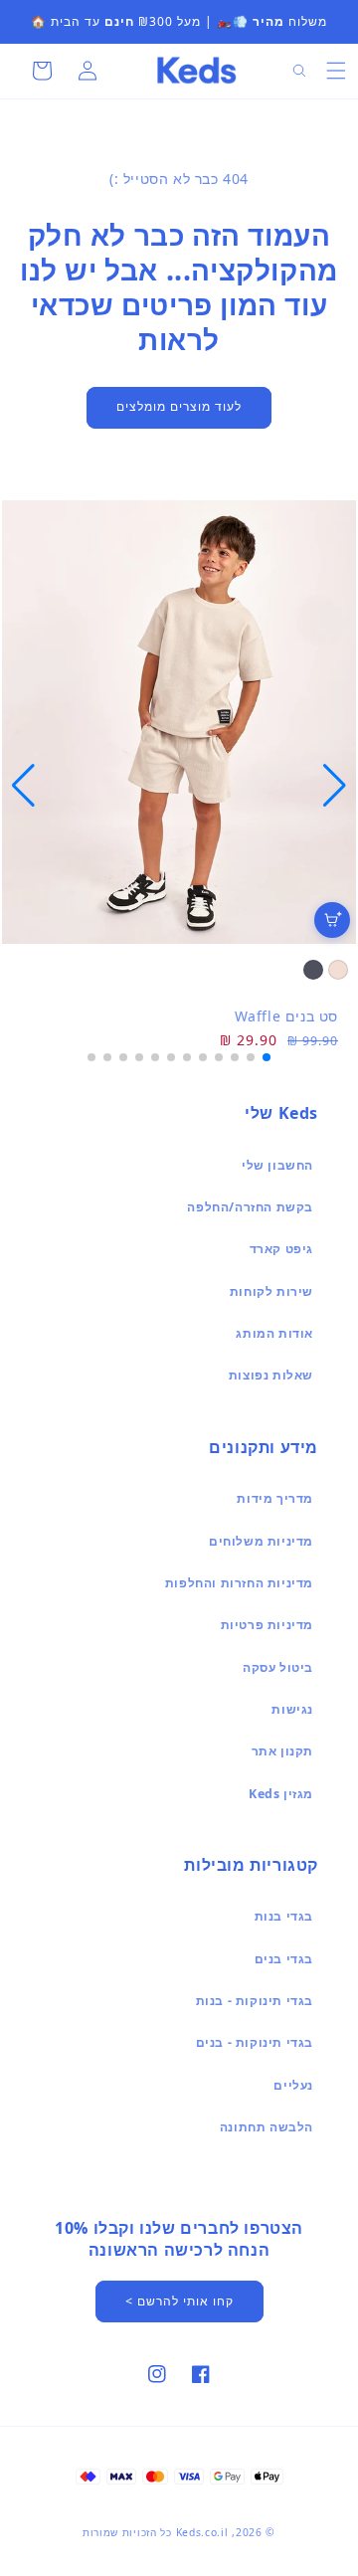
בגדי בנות (284, 1916)
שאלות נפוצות (271, 1375)
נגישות (292, 1709)
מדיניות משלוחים (261, 1541)
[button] (336, 71)
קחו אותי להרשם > (179, 2301)
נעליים (293, 2085)
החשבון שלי (277, 1165)
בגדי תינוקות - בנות (255, 2001)
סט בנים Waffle (286, 1016)
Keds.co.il (202, 2532)
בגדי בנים (284, 1959)
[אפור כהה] (313, 970)
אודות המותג (274, 1333)
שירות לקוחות (271, 1291)
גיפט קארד (281, 1249)
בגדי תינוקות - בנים (255, 2042)
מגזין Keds (281, 1794)
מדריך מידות (275, 1498)
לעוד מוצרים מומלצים (179, 406)
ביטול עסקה (278, 1667)
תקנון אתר (282, 1751)
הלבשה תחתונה (267, 2127)
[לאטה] (338, 970)
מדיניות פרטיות (267, 1625)
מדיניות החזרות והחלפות (239, 1583)
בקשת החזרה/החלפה (250, 1207)
